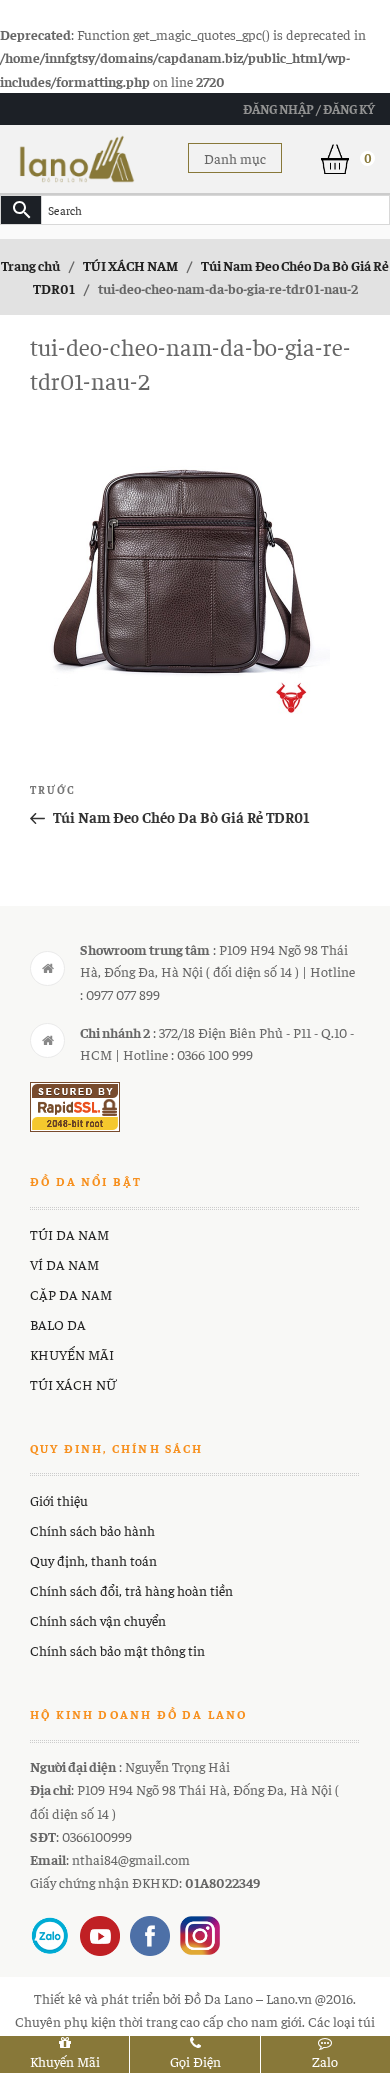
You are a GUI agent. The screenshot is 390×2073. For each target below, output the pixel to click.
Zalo (325, 2061)
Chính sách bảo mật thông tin (117, 1650)
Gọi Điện (195, 2061)
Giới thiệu (59, 1500)
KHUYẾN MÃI (72, 1354)
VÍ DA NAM (64, 1264)
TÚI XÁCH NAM (130, 265)
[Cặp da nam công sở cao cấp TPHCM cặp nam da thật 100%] (77, 156)
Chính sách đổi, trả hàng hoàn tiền (131, 1590)
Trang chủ (30, 265)
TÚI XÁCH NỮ (73, 1384)
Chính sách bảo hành (92, 1530)
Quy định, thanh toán (93, 1560)
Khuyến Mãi (65, 2061)
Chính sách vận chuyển (98, 1620)
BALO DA (58, 1324)
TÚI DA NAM (69, 1234)
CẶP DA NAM (71, 1294)
